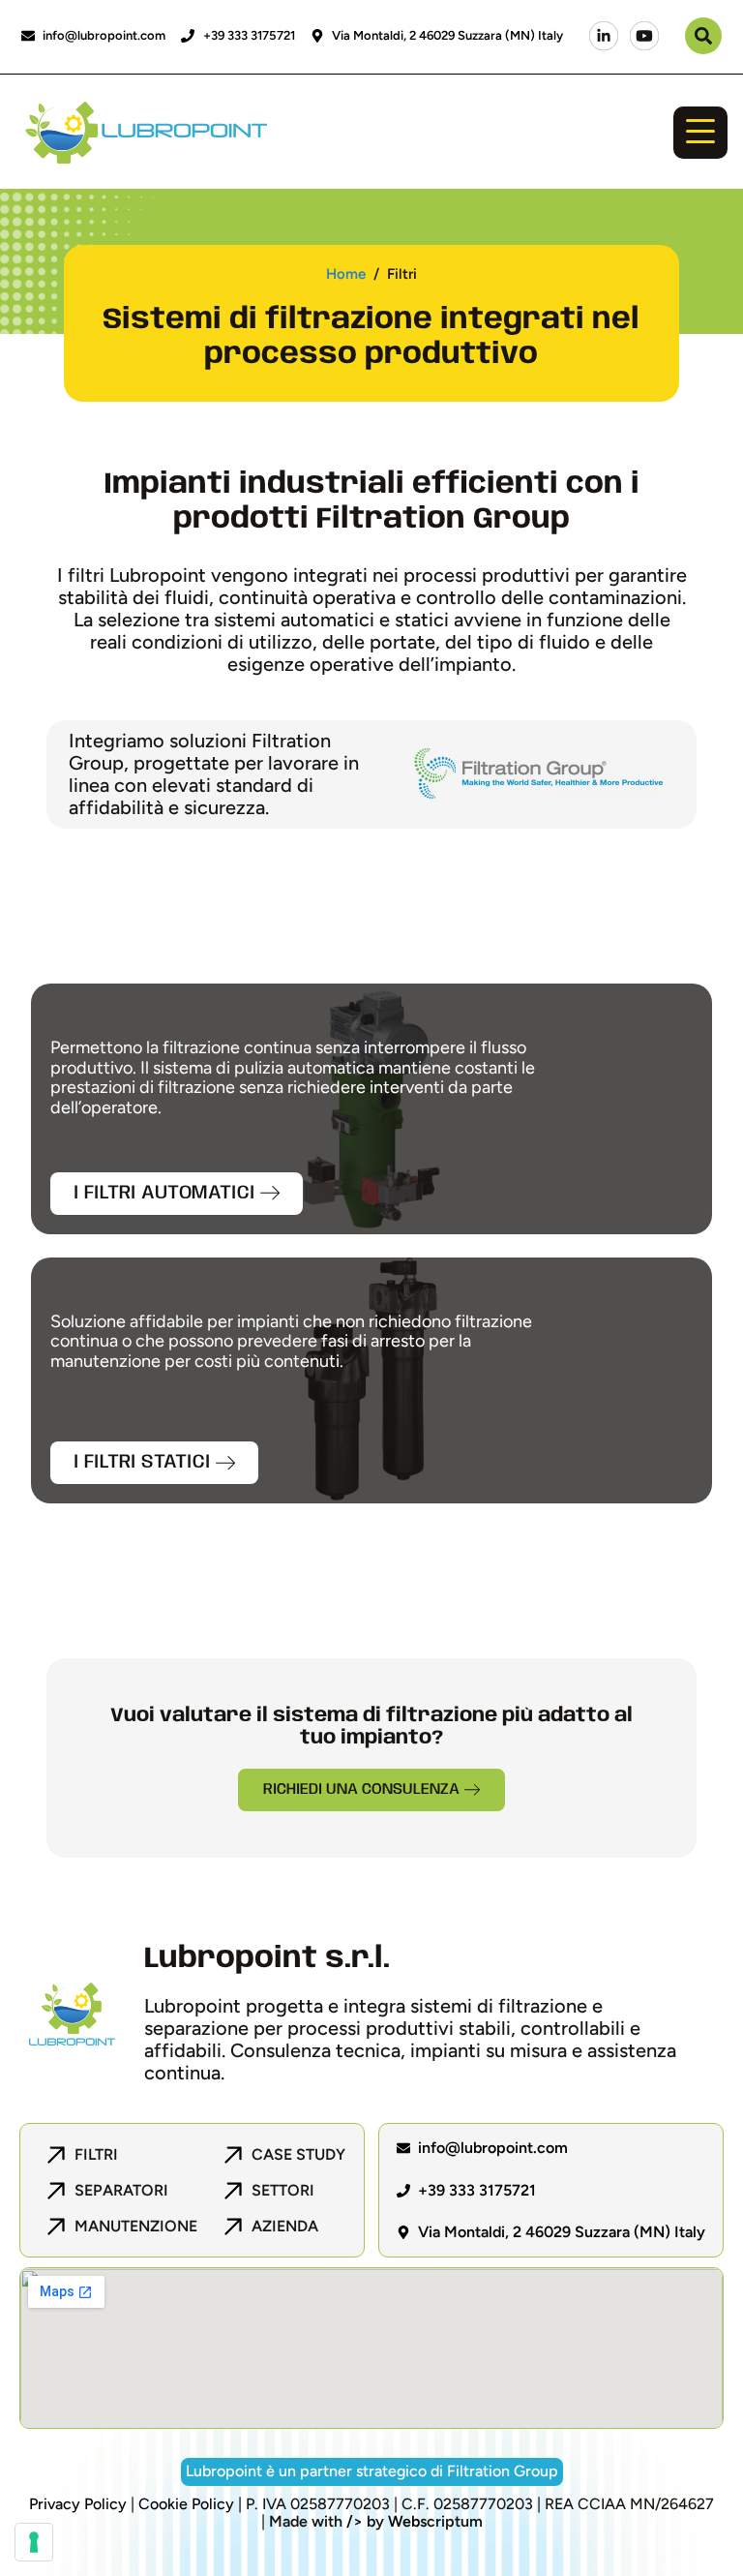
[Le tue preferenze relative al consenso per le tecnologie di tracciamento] (34, 2542)
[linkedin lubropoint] (604, 36)
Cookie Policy (186, 2504)
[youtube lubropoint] (644, 36)
